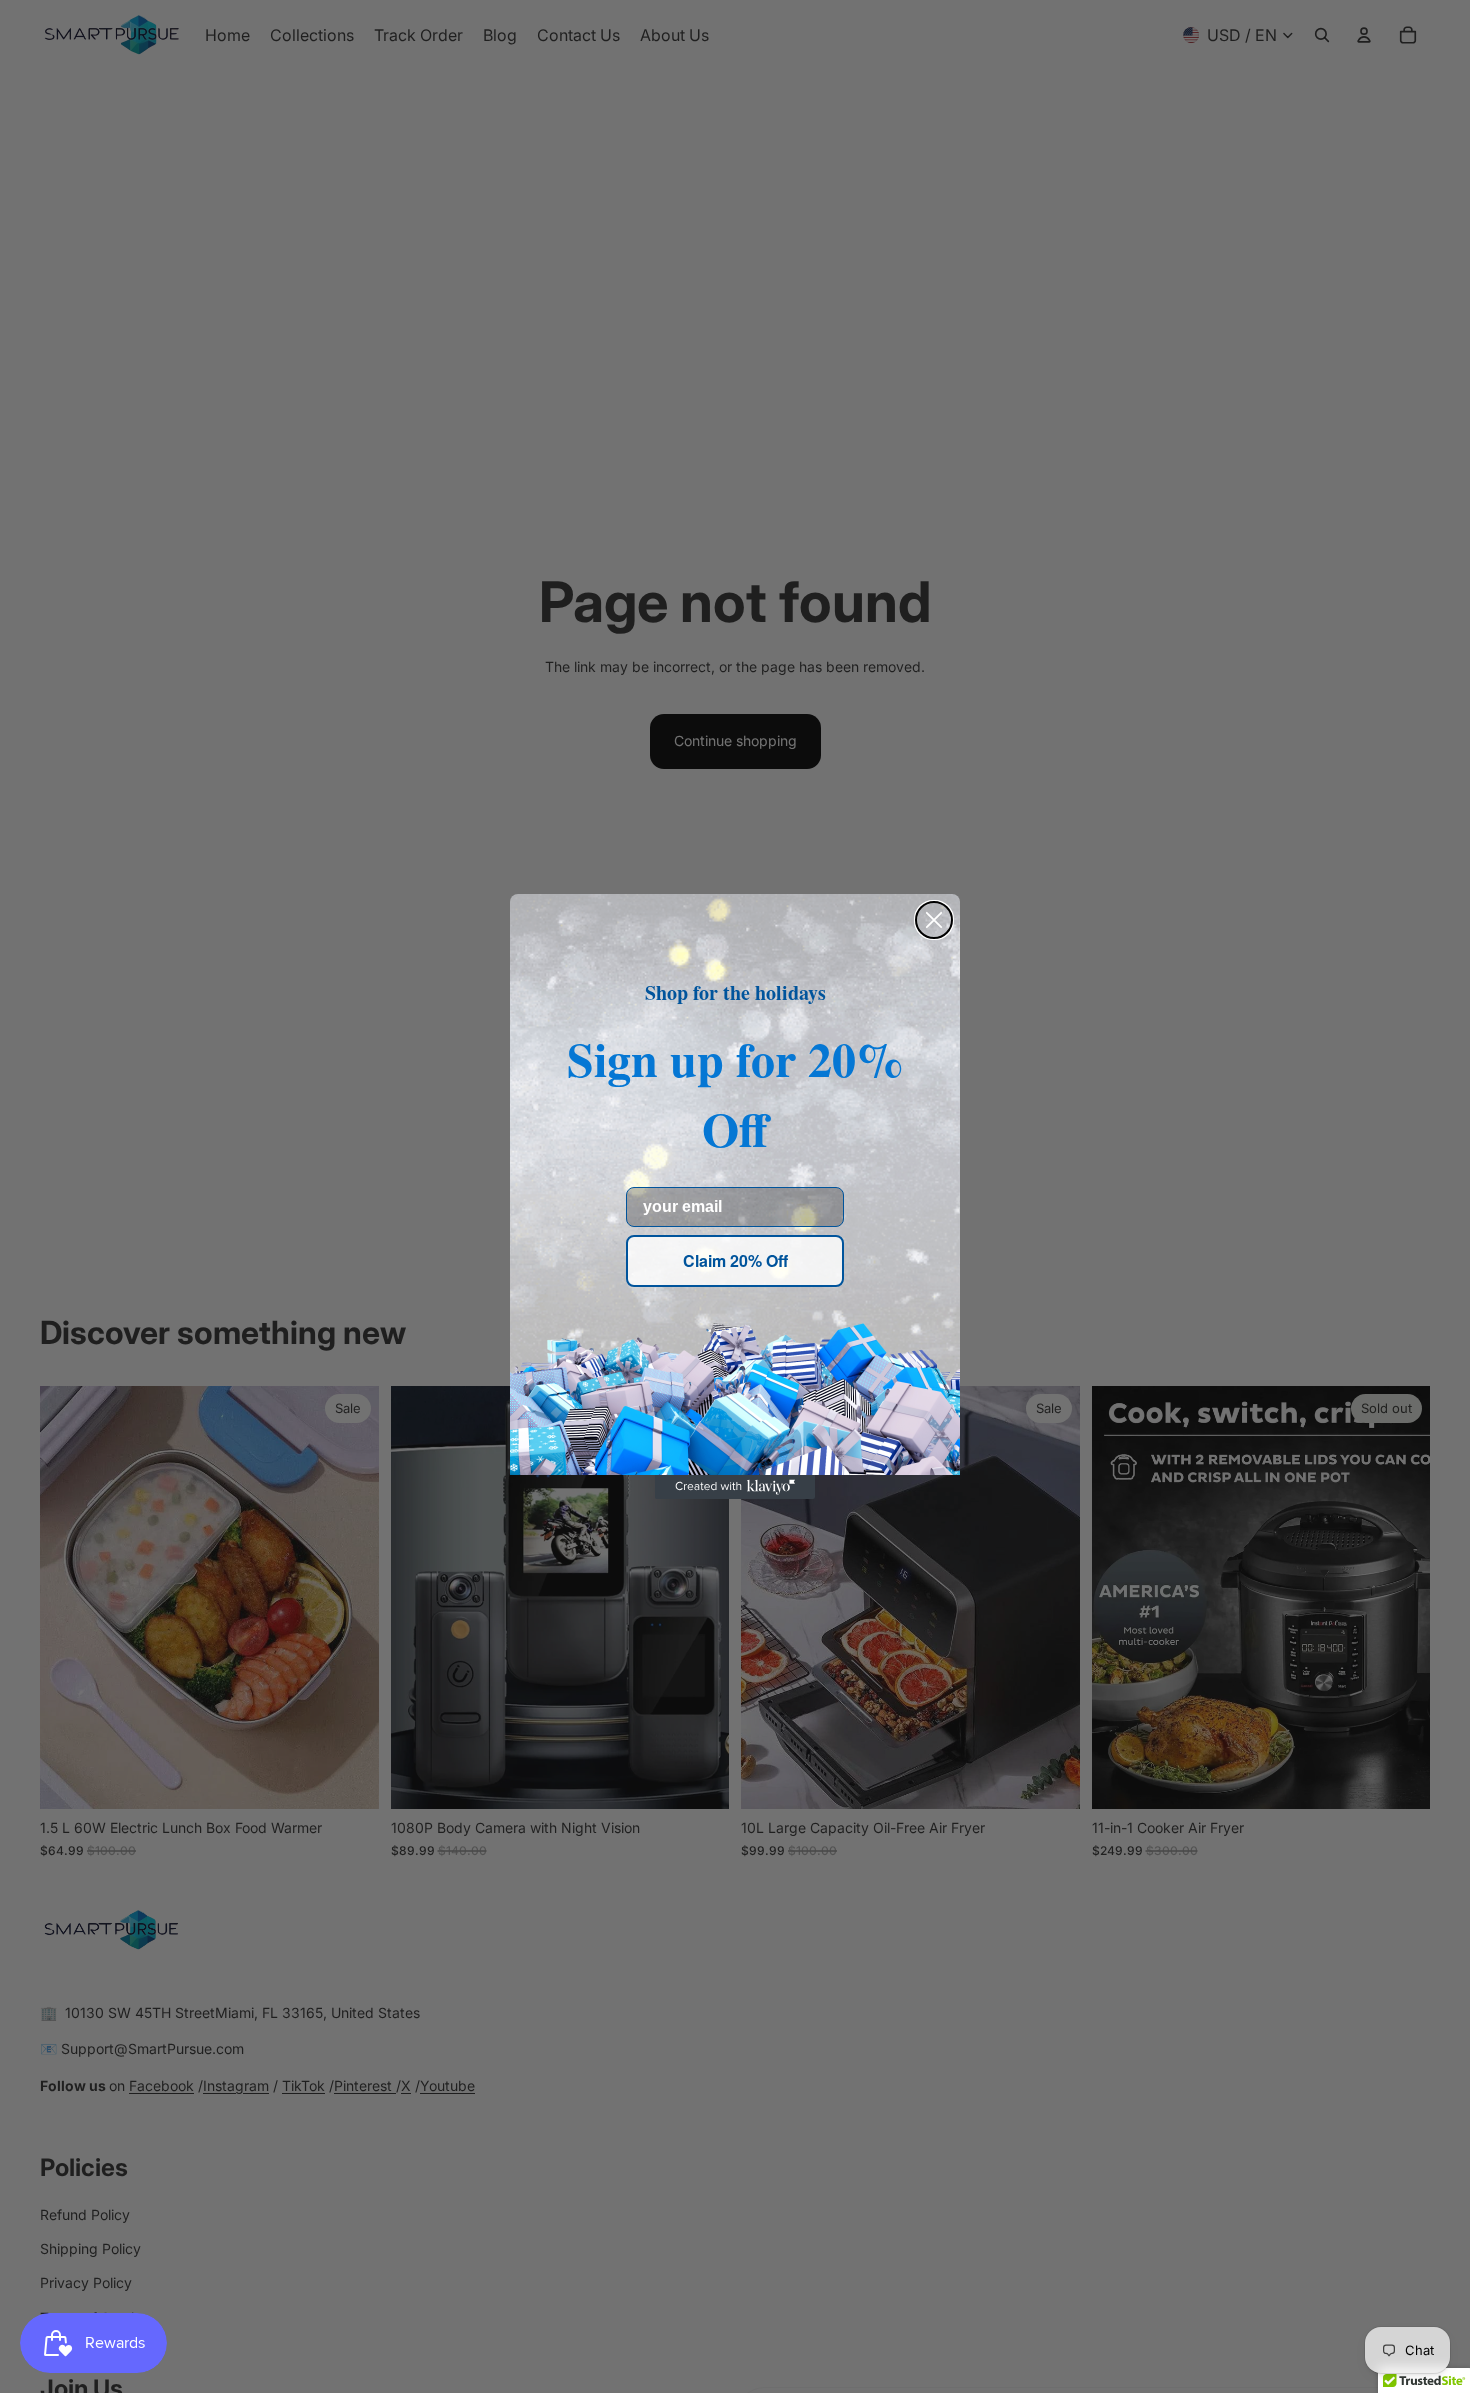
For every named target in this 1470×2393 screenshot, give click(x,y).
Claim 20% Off (735, 1260)
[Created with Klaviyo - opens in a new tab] (735, 1487)
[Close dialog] (934, 920)
